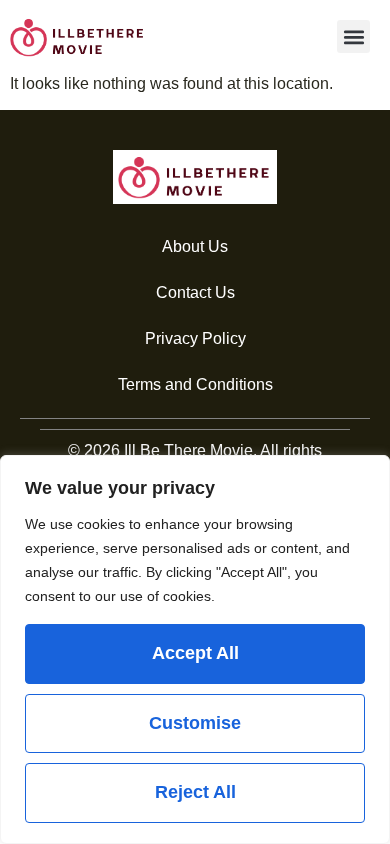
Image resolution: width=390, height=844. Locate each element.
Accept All (195, 653)
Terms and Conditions (195, 384)
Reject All (195, 792)
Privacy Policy (195, 338)
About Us (195, 246)
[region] (195, 649)
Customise (195, 723)
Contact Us (195, 292)
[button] (353, 36)
